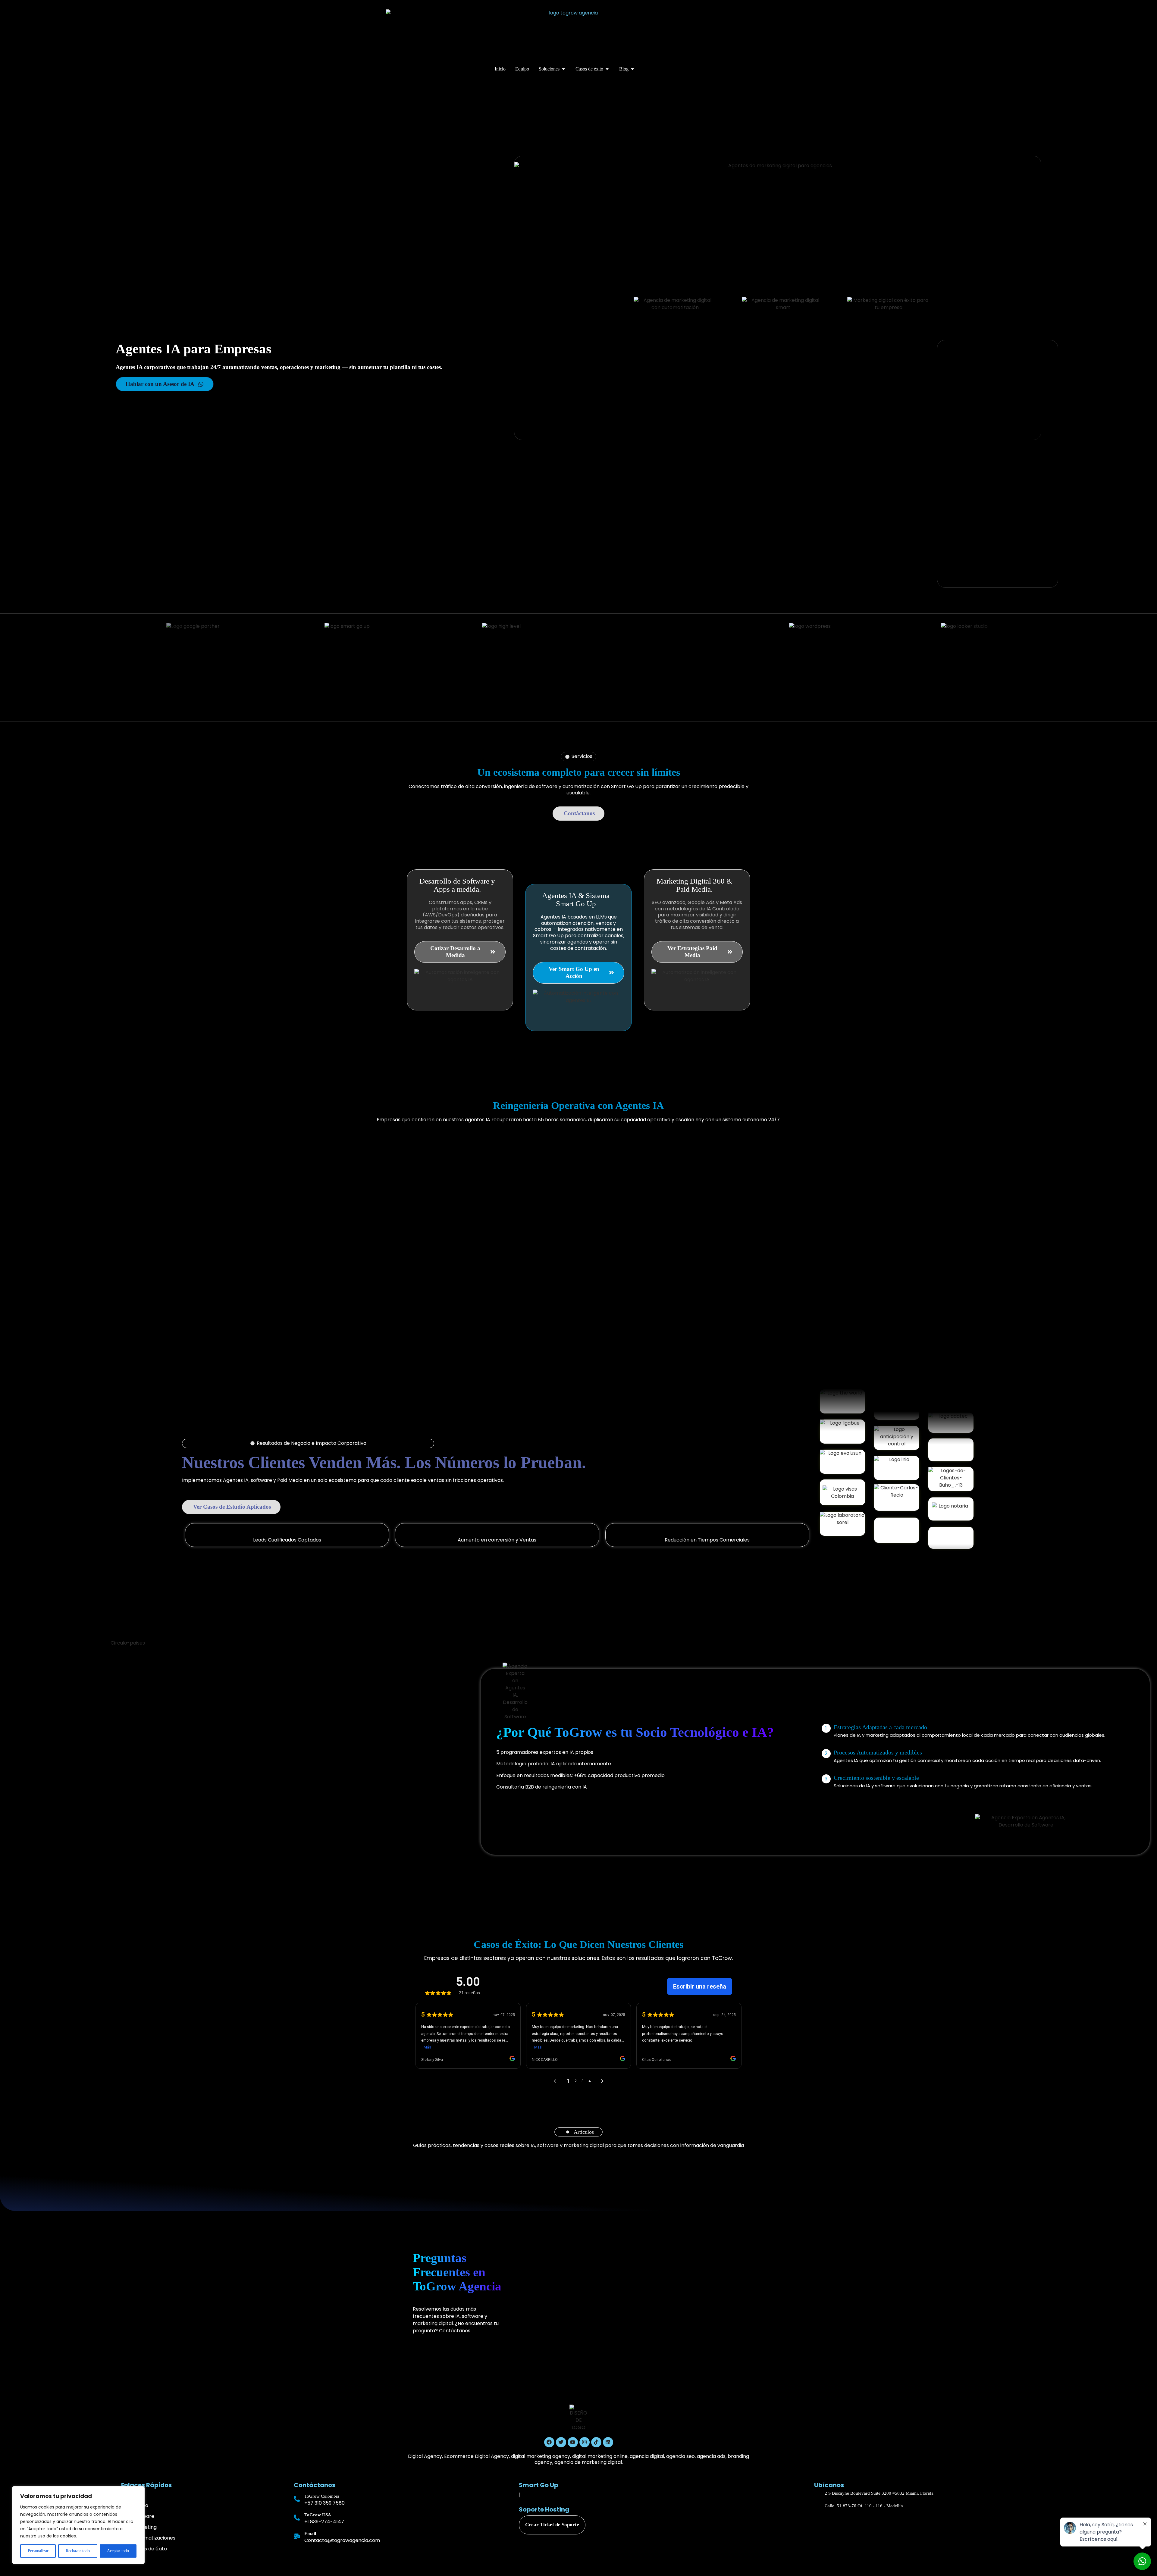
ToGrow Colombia (322, 2496)
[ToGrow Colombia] (297, 2499)
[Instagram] (585, 2442)
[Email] (297, 2536)
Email (310, 2534)
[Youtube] (573, 2442)
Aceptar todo (118, 2551)
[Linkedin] (608, 2442)
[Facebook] (549, 2442)
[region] (78, 2525)
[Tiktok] (596, 2442)
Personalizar (38, 2551)
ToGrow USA (318, 2515)
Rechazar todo (78, 2551)
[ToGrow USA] (297, 2518)
